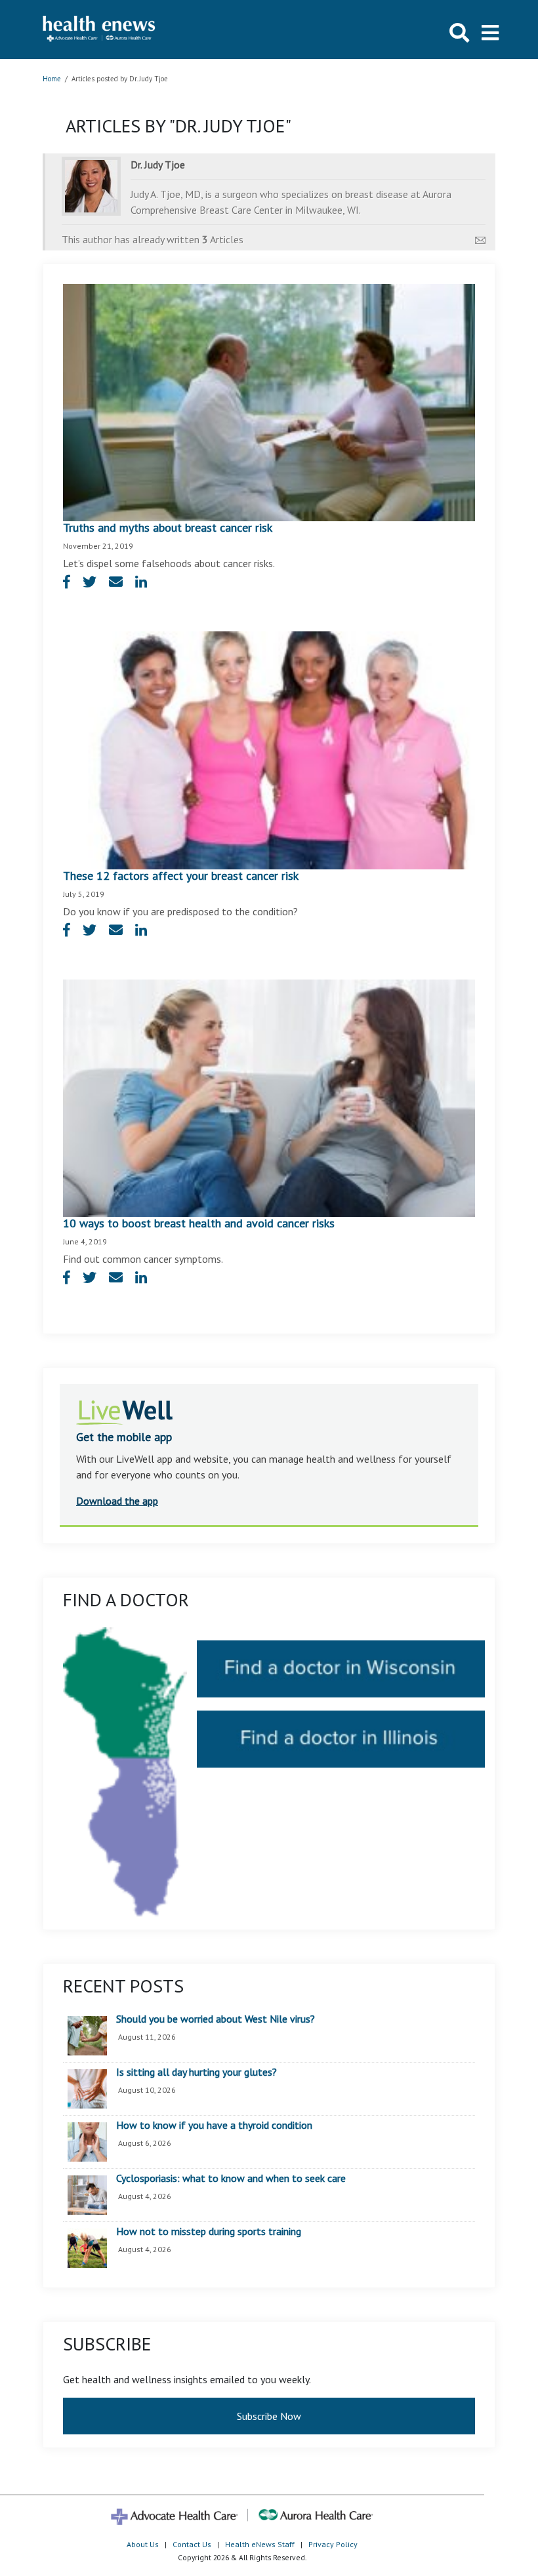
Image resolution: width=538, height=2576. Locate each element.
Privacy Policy (333, 2544)
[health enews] (99, 30)
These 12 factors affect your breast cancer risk (181, 876)
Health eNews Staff (260, 2544)
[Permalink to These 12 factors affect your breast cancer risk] (269, 749)
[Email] (480, 237)
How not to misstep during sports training (209, 2232)
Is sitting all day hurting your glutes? (197, 2072)
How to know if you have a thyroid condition (214, 2126)
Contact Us (192, 2544)
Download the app (117, 1501)
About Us (143, 2544)
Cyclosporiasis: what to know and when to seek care (231, 2179)
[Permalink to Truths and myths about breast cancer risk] (269, 401)
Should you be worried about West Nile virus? (216, 2019)
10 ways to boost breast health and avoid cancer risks (199, 1223)
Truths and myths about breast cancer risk (168, 527)
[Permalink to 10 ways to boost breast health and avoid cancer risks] (269, 1097)
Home (52, 79)
